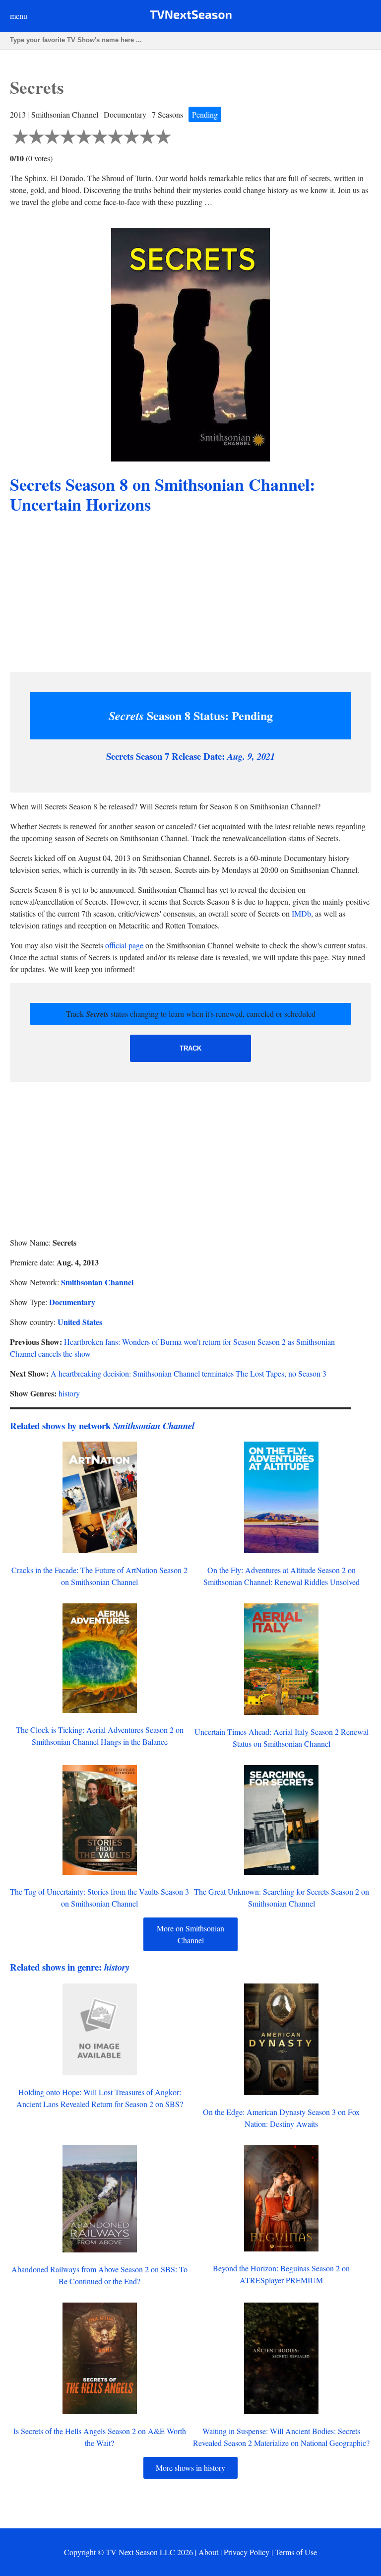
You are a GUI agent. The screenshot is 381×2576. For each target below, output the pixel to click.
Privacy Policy (247, 2552)
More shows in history (190, 2468)
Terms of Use (296, 2552)
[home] (191, 17)
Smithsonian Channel (97, 1282)
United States (80, 1322)
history (69, 1393)
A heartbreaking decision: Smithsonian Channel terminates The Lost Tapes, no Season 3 (189, 1373)
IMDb (301, 913)
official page (124, 945)
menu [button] (19, 16)
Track (190, 1048)
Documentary (72, 1302)
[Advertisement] (190, 594)
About (208, 2552)
